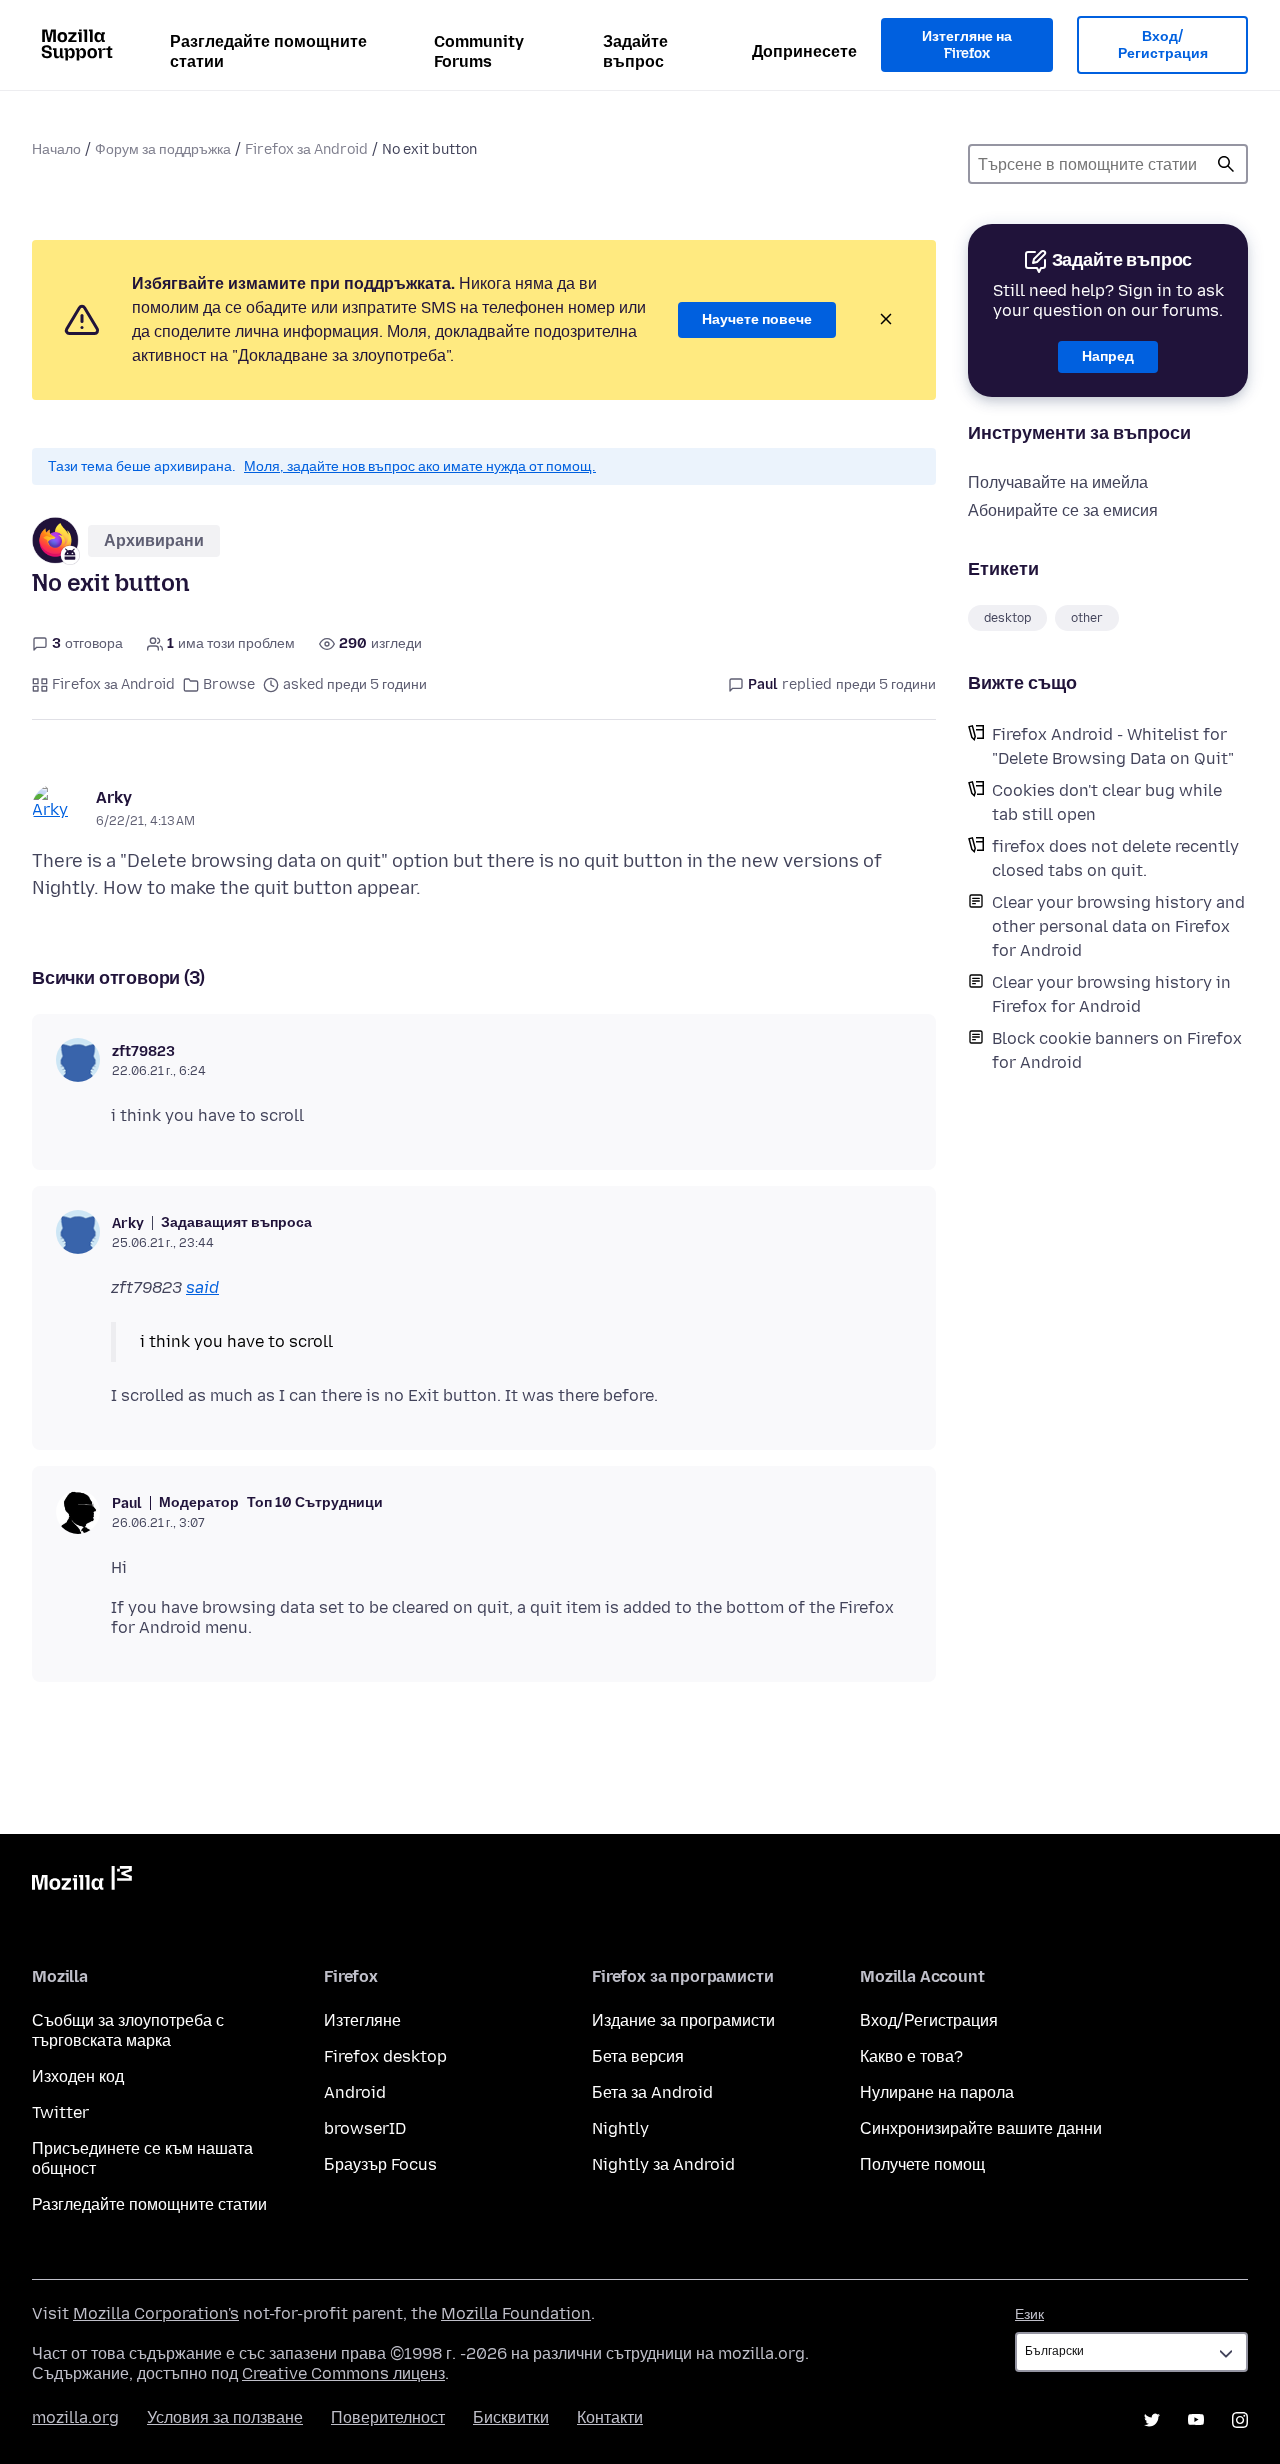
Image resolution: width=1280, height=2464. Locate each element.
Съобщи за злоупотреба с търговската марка (128, 2030)
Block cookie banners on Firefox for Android (1117, 1050)
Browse (229, 684)
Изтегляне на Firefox (967, 45)
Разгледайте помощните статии (268, 51)
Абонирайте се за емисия (1063, 510)
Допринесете (804, 51)
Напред (1108, 356)
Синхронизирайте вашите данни (981, 2128)
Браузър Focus (380, 2164)
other (1087, 618)
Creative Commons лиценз (343, 2373)
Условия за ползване (225, 2417)
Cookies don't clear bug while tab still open (1107, 802)
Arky (114, 797)
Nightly (620, 2128)
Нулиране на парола (937, 2092)
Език (1029, 2314)
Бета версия (638, 2056)
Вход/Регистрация (1163, 45)
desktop (1007, 618)
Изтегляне (362, 2020)
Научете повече (757, 319)
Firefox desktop (385, 2056)
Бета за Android (652, 2092)
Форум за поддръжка (163, 149)
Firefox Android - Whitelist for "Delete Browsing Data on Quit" (1113, 746)
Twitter (60, 2112)
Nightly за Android (663, 2164)
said (202, 1287)
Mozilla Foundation (516, 2313)
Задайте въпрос (635, 51)
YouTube (1196, 2420)
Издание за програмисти (683, 2020)
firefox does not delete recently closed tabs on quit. (1115, 858)
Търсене (1226, 164)
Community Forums (479, 51)
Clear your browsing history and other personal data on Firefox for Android (1118, 926)
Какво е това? (911, 2056)
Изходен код (78, 2076)
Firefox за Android (306, 149)
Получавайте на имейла (1058, 482)
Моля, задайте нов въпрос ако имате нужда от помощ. (420, 466)
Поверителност (388, 2417)
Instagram (1240, 2420)
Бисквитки (511, 2417)
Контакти (610, 2417)
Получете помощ (922, 2164)
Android (355, 2092)
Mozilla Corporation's (156, 2313)
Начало (56, 149)
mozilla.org (75, 2417)
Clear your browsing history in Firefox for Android (1111, 994)
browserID (365, 2128)
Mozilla (82, 1882)
